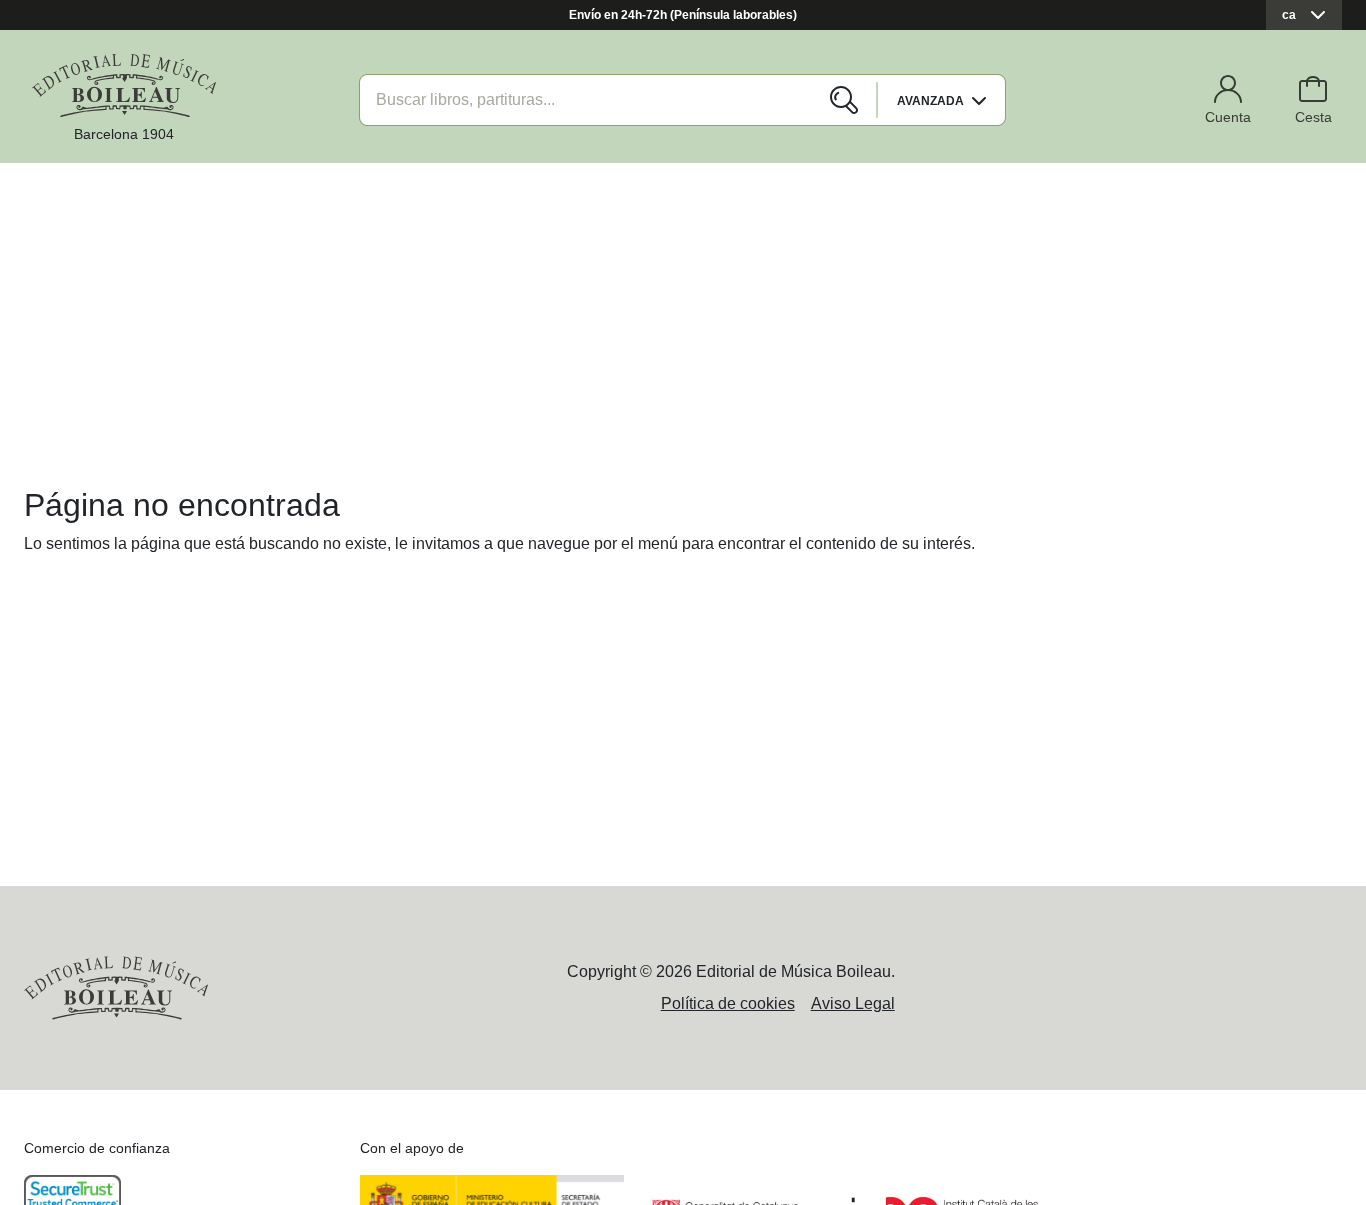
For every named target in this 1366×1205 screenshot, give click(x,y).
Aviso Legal (853, 1003)
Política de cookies (728, 1003)
